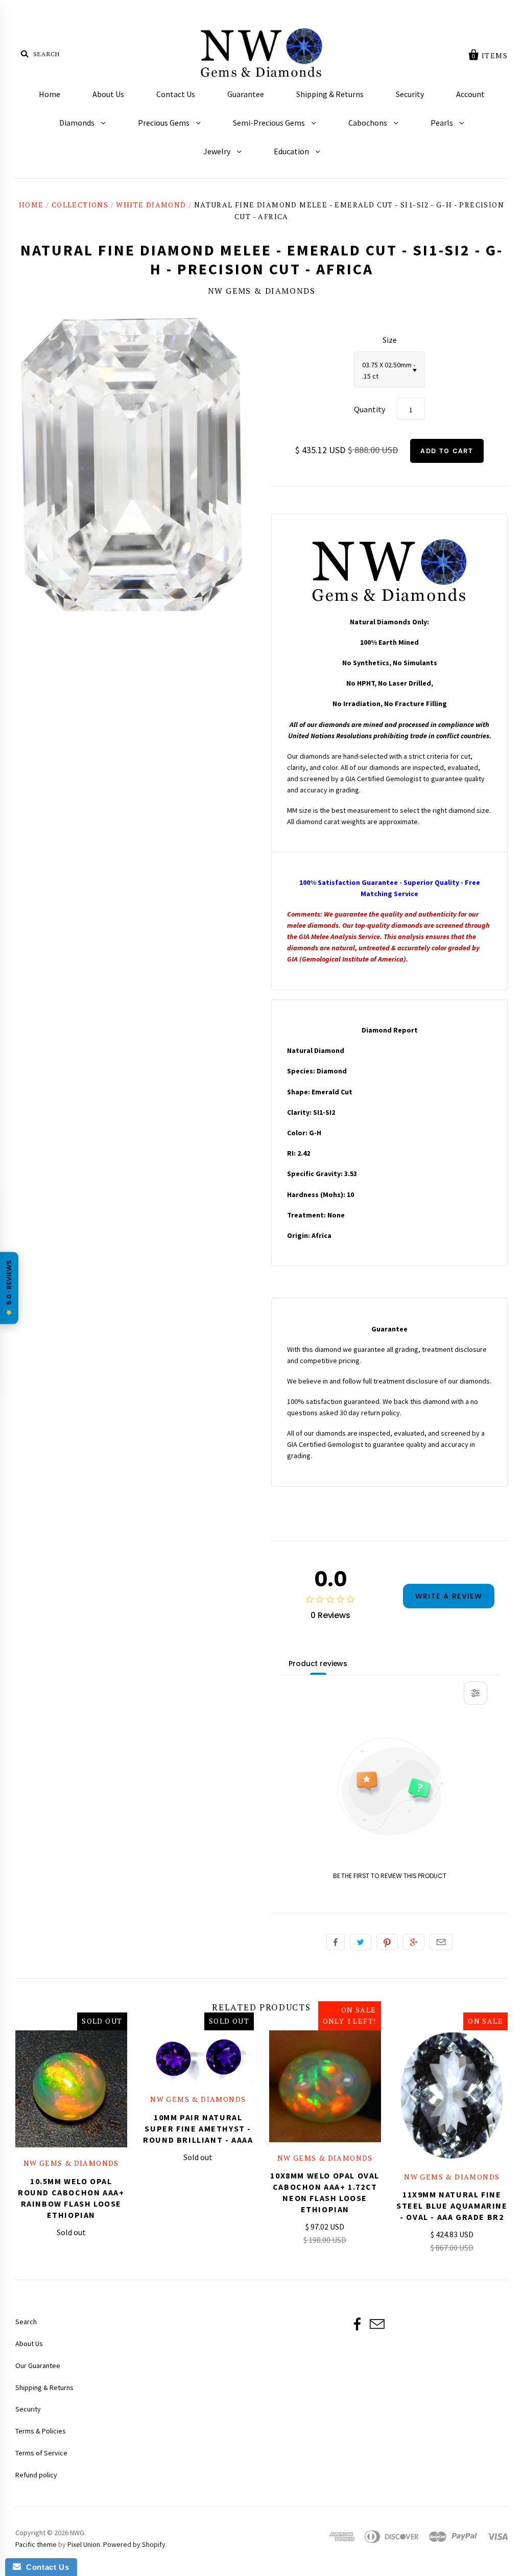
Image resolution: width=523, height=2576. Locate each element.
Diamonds (78, 123)
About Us (108, 94)
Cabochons (369, 123)
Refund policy (36, 2475)
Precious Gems (164, 123)
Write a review (449, 1596)
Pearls (443, 123)
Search (26, 2322)
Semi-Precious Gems (270, 123)
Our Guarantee (38, 2366)
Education (292, 151)
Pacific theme (36, 2544)
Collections (80, 205)
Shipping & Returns (330, 94)
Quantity (370, 409)
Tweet (361, 1942)
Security (410, 94)
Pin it (387, 1942)
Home (50, 94)
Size (390, 340)
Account (470, 94)
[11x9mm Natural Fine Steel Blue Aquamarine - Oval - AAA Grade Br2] (452, 2096)
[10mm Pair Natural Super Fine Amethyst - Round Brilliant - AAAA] (198, 2057)
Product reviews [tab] (318, 1664)
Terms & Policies (41, 2431)
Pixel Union (84, 2544)
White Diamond (151, 205)
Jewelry (218, 151)
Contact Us (176, 94)
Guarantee (246, 94)
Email (441, 1942)
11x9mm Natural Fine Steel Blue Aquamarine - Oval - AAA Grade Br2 (452, 2206)
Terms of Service (41, 2453)
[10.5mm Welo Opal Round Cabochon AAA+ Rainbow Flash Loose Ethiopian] (71, 2089)
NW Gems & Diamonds (262, 291)
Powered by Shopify (134, 2544)
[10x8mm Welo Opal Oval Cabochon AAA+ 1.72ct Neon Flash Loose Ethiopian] (325, 2086)
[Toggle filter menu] (476, 1693)
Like (336, 1942)
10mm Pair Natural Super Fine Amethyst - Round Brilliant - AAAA (198, 2128)
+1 (414, 1942)
